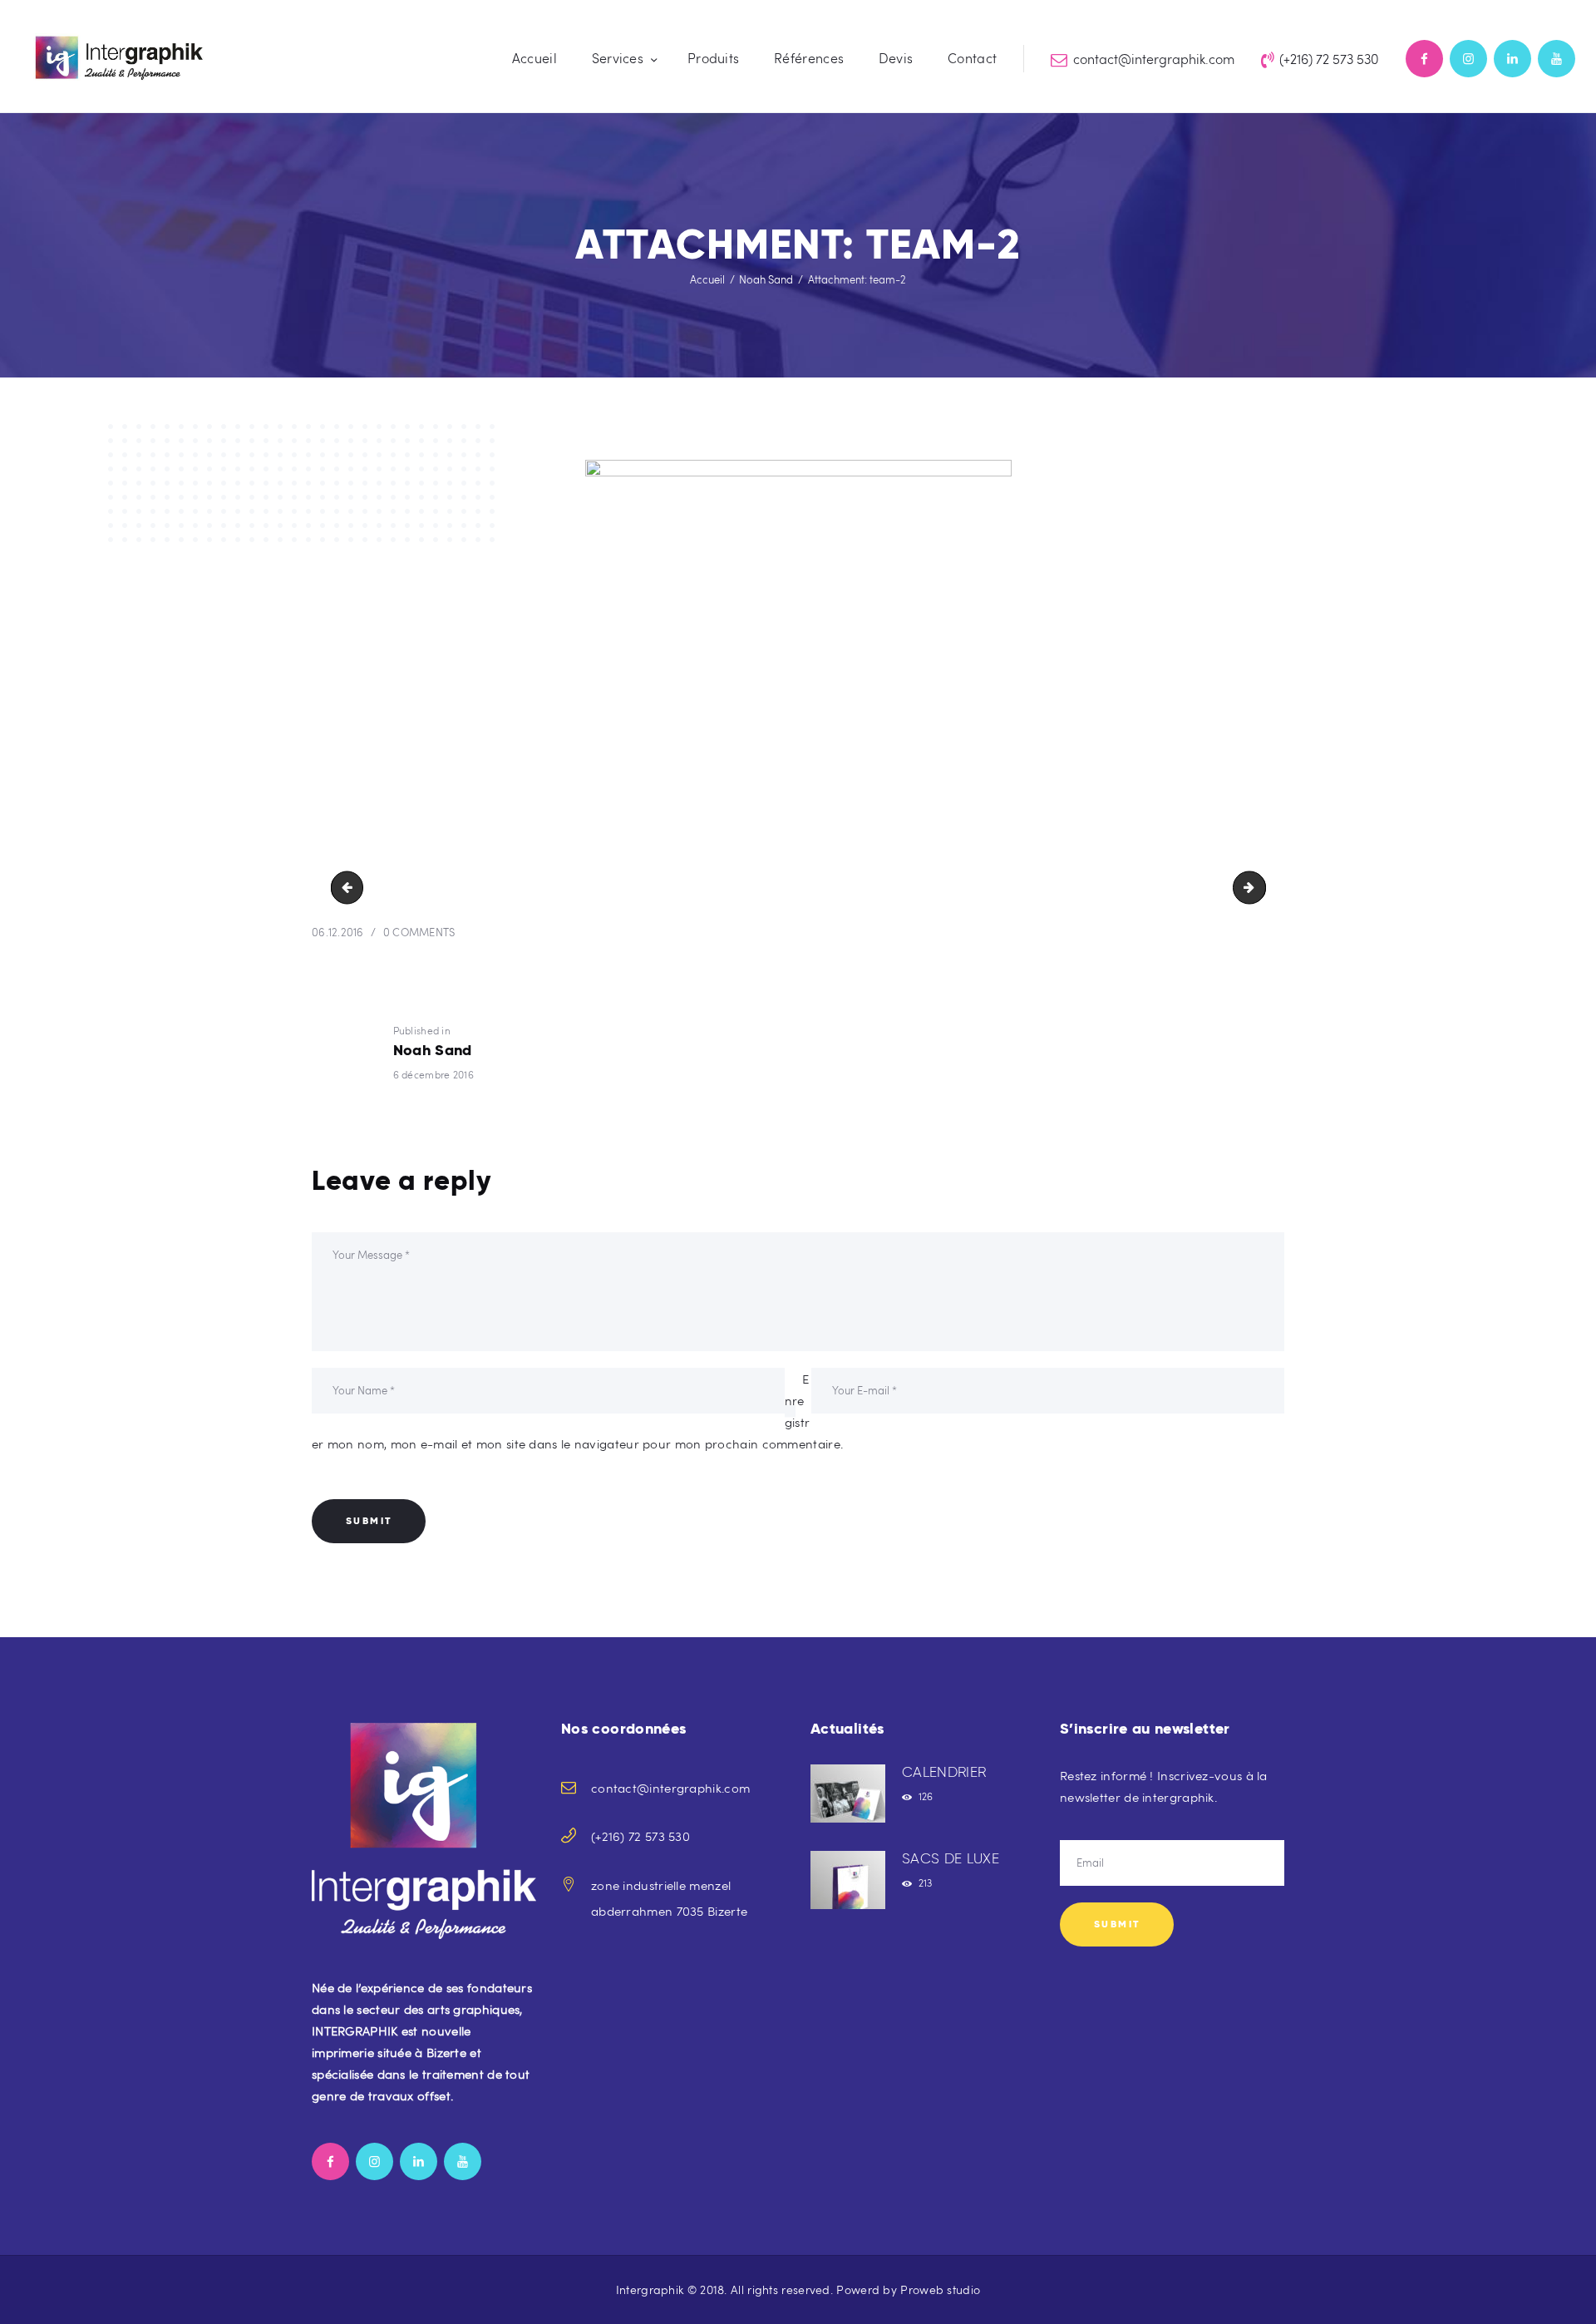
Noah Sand (766, 279)
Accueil (707, 279)
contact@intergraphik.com (670, 1788)
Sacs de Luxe (951, 1858)
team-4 (1259, 888)
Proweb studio (940, 2289)
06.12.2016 (338, 932)
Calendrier (944, 1772)
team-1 (351, 888)
